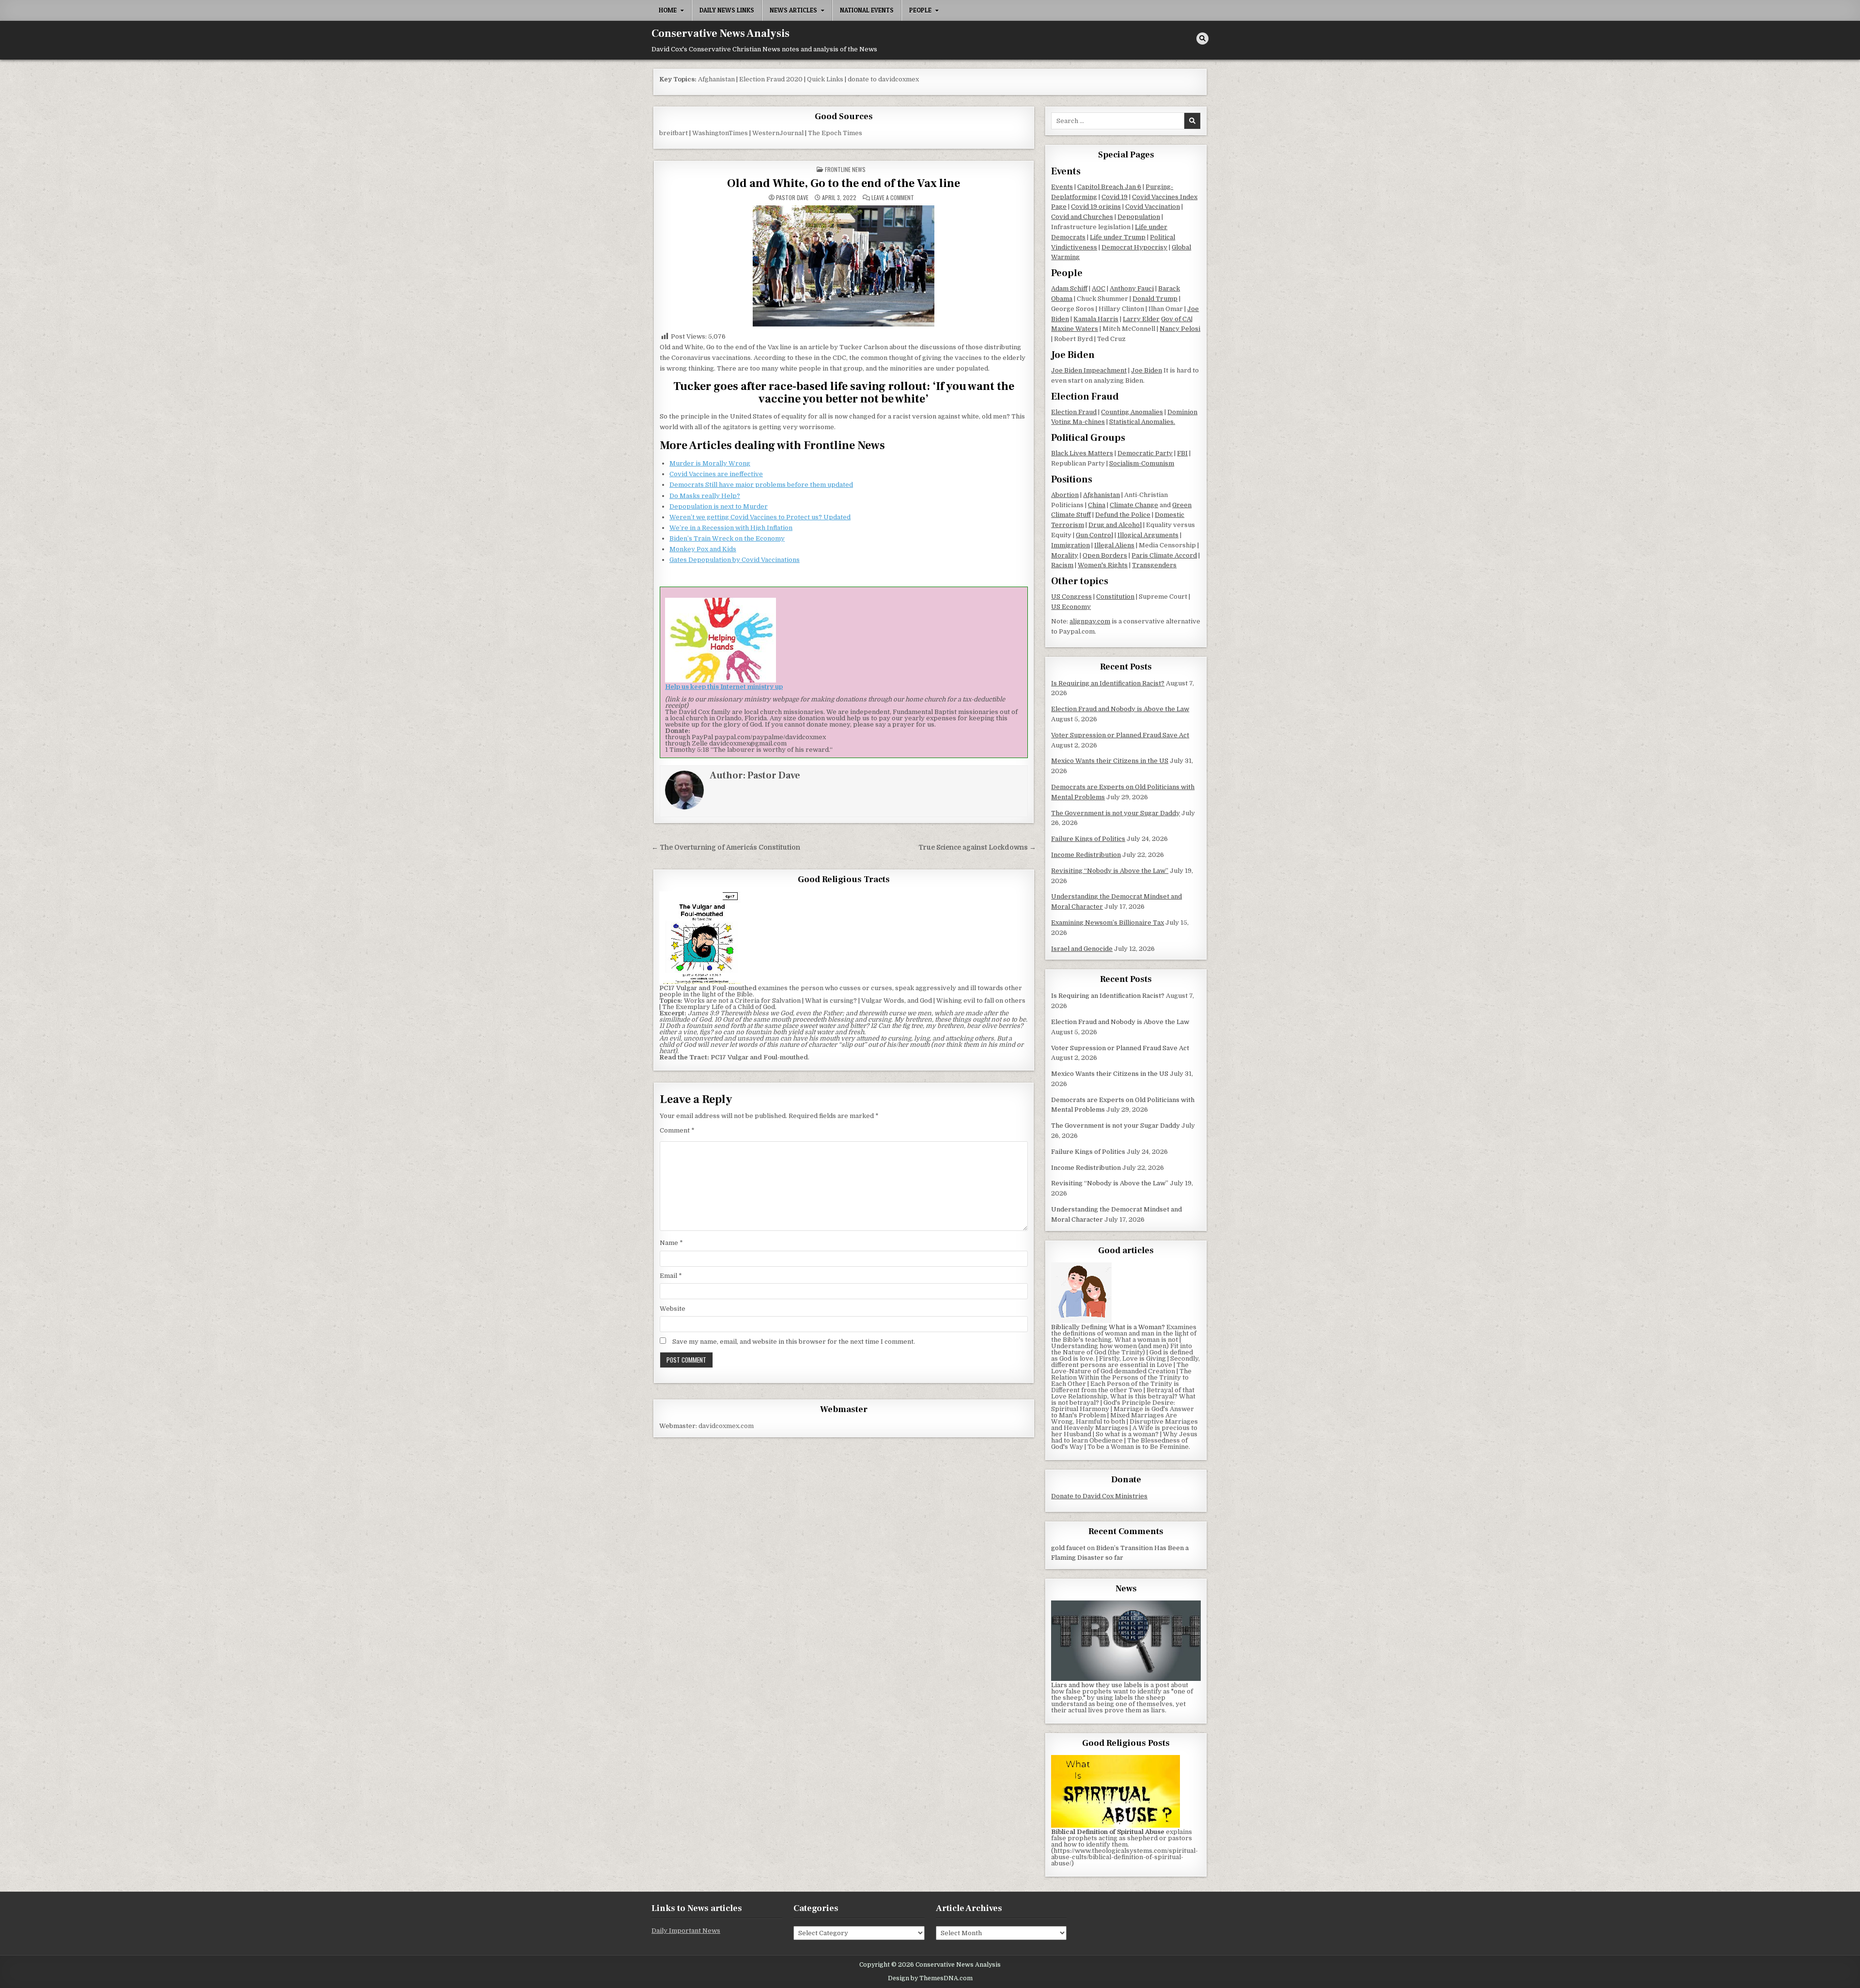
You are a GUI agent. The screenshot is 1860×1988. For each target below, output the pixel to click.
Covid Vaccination (1153, 207)
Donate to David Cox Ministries (1099, 1496)
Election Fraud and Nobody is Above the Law (1120, 709)
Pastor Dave (792, 198)
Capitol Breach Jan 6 (1109, 187)
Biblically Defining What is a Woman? (1108, 1327)
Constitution (1115, 597)
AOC (1099, 288)
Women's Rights (1103, 565)
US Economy (1071, 607)
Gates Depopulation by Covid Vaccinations (735, 560)
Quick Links (825, 79)
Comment (677, 1130)
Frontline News (845, 169)
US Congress (1071, 597)
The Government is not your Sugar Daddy (1116, 813)
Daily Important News (686, 1931)
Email (671, 1276)
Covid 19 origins (1096, 207)
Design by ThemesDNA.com (930, 1978)
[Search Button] (1202, 39)
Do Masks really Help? (705, 496)
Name (671, 1243)
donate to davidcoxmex (883, 79)
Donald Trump (1155, 299)
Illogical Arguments (1148, 535)
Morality (1065, 555)
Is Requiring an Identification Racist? (1108, 683)
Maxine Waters (1075, 329)
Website (673, 1309)
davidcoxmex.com (726, 1426)
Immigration (1070, 545)
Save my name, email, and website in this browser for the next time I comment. (794, 1342)
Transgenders (1154, 565)
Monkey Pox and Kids (703, 549)
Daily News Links (727, 10)
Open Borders (1105, 555)
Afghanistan (716, 79)
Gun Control (1094, 535)
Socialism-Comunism (1142, 463)
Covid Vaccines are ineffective (716, 474)
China (1097, 505)
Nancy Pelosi (1180, 329)
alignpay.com (1090, 621)
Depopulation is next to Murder (719, 506)
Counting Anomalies (1132, 412)
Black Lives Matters (1082, 453)
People (920, 10)
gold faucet (1068, 1548)
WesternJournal (778, 133)
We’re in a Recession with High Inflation (731, 528)
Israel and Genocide (1082, 949)
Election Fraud (1074, 412)
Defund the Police (1123, 515)
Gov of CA (1176, 319)
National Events (867, 10)
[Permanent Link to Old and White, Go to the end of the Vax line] (844, 266)
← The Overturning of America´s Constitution (726, 847)
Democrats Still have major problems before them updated (761, 485)
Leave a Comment (893, 198)
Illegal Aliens (1114, 545)
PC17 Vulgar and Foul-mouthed (759, 1057)
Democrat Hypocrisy (1134, 247)
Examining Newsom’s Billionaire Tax (1108, 923)
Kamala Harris (1096, 319)
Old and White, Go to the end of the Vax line (844, 183)
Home (668, 10)
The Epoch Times (835, 133)
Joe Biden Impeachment (1089, 370)
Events (1062, 187)
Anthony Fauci (1132, 288)
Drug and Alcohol (1115, 525)
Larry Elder (1141, 319)
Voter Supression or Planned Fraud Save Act (1120, 735)
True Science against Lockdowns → (977, 847)
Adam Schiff (1069, 288)
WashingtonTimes (720, 133)
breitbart (674, 133)
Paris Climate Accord (1164, 555)
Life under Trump (1118, 237)
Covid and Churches (1082, 217)
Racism (1062, 565)
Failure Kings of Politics (1088, 839)
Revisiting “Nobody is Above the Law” (1110, 871)
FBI (1182, 453)
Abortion (1065, 495)
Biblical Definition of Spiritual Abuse (1108, 1832)
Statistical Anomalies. (1142, 422)
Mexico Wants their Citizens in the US (1110, 761)
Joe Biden (1147, 370)
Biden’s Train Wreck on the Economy (727, 538)
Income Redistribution (1086, 855)
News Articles (793, 10)
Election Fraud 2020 (771, 79)
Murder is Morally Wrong (710, 463)
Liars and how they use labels (1097, 1685)
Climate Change (1134, 505)
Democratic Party (1145, 453)
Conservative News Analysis (721, 33)
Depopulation (1139, 217)
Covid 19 (1115, 197)
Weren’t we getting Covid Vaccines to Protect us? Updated (760, 517)
